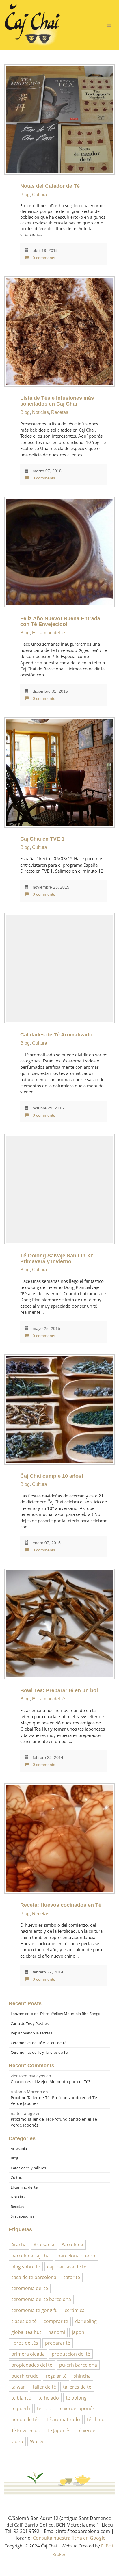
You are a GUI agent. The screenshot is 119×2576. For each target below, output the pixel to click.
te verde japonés (77, 2408)
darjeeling (86, 2321)
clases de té (24, 2321)
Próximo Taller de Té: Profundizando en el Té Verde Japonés (54, 2100)
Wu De (37, 2441)
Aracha (19, 2245)
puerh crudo (25, 2376)
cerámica (75, 2310)
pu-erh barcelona (78, 2365)
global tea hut (26, 2332)
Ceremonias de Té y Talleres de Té (39, 2052)
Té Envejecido (26, 2430)
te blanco (21, 2398)
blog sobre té (26, 2267)
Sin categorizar (23, 2216)
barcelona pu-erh (76, 2256)
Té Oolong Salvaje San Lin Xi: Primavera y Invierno (57, 1259)
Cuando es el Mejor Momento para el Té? (50, 2082)
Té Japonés (59, 2430)
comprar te (56, 2321)
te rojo (44, 2408)
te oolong (76, 2398)
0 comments (43, 258)
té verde (86, 2430)
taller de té (44, 2387)
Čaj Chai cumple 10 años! (52, 1476)
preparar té (58, 2343)
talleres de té (77, 2387)
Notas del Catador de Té (50, 186)
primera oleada (28, 2354)
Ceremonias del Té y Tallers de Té (39, 2043)
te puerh (21, 2408)
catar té (72, 2277)
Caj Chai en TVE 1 (42, 839)
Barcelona (72, 2245)
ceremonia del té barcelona (41, 2299)
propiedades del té (32, 2365)
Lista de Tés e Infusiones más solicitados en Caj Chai (57, 401)
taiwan (18, 2387)
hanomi (57, 2332)
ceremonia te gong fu (35, 2310)
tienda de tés (25, 2419)
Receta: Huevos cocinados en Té (61, 1905)
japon (78, 2332)
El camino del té (49, 633)
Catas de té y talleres (28, 2168)
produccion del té (71, 2354)
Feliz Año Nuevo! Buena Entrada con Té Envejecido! (60, 621)
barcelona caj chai (31, 2256)
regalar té (56, 2376)
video (17, 2441)
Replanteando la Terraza (31, 2033)
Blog (25, 195)
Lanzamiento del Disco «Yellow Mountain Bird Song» (55, 2014)
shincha (82, 2376)
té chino (96, 2419)
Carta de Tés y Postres (30, 2023)
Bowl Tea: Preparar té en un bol (59, 1690)
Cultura (40, 195)
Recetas (60, 412)
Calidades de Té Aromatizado (56, 1035)
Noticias (40, 412)
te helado (49, 2398)
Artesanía (19, 2148)
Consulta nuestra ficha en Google (69, 2538)
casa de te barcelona (34, 2277)
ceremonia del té (30, 2288)
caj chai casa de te (67, 2267)
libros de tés (25, 2343)
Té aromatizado (63, 2419)
